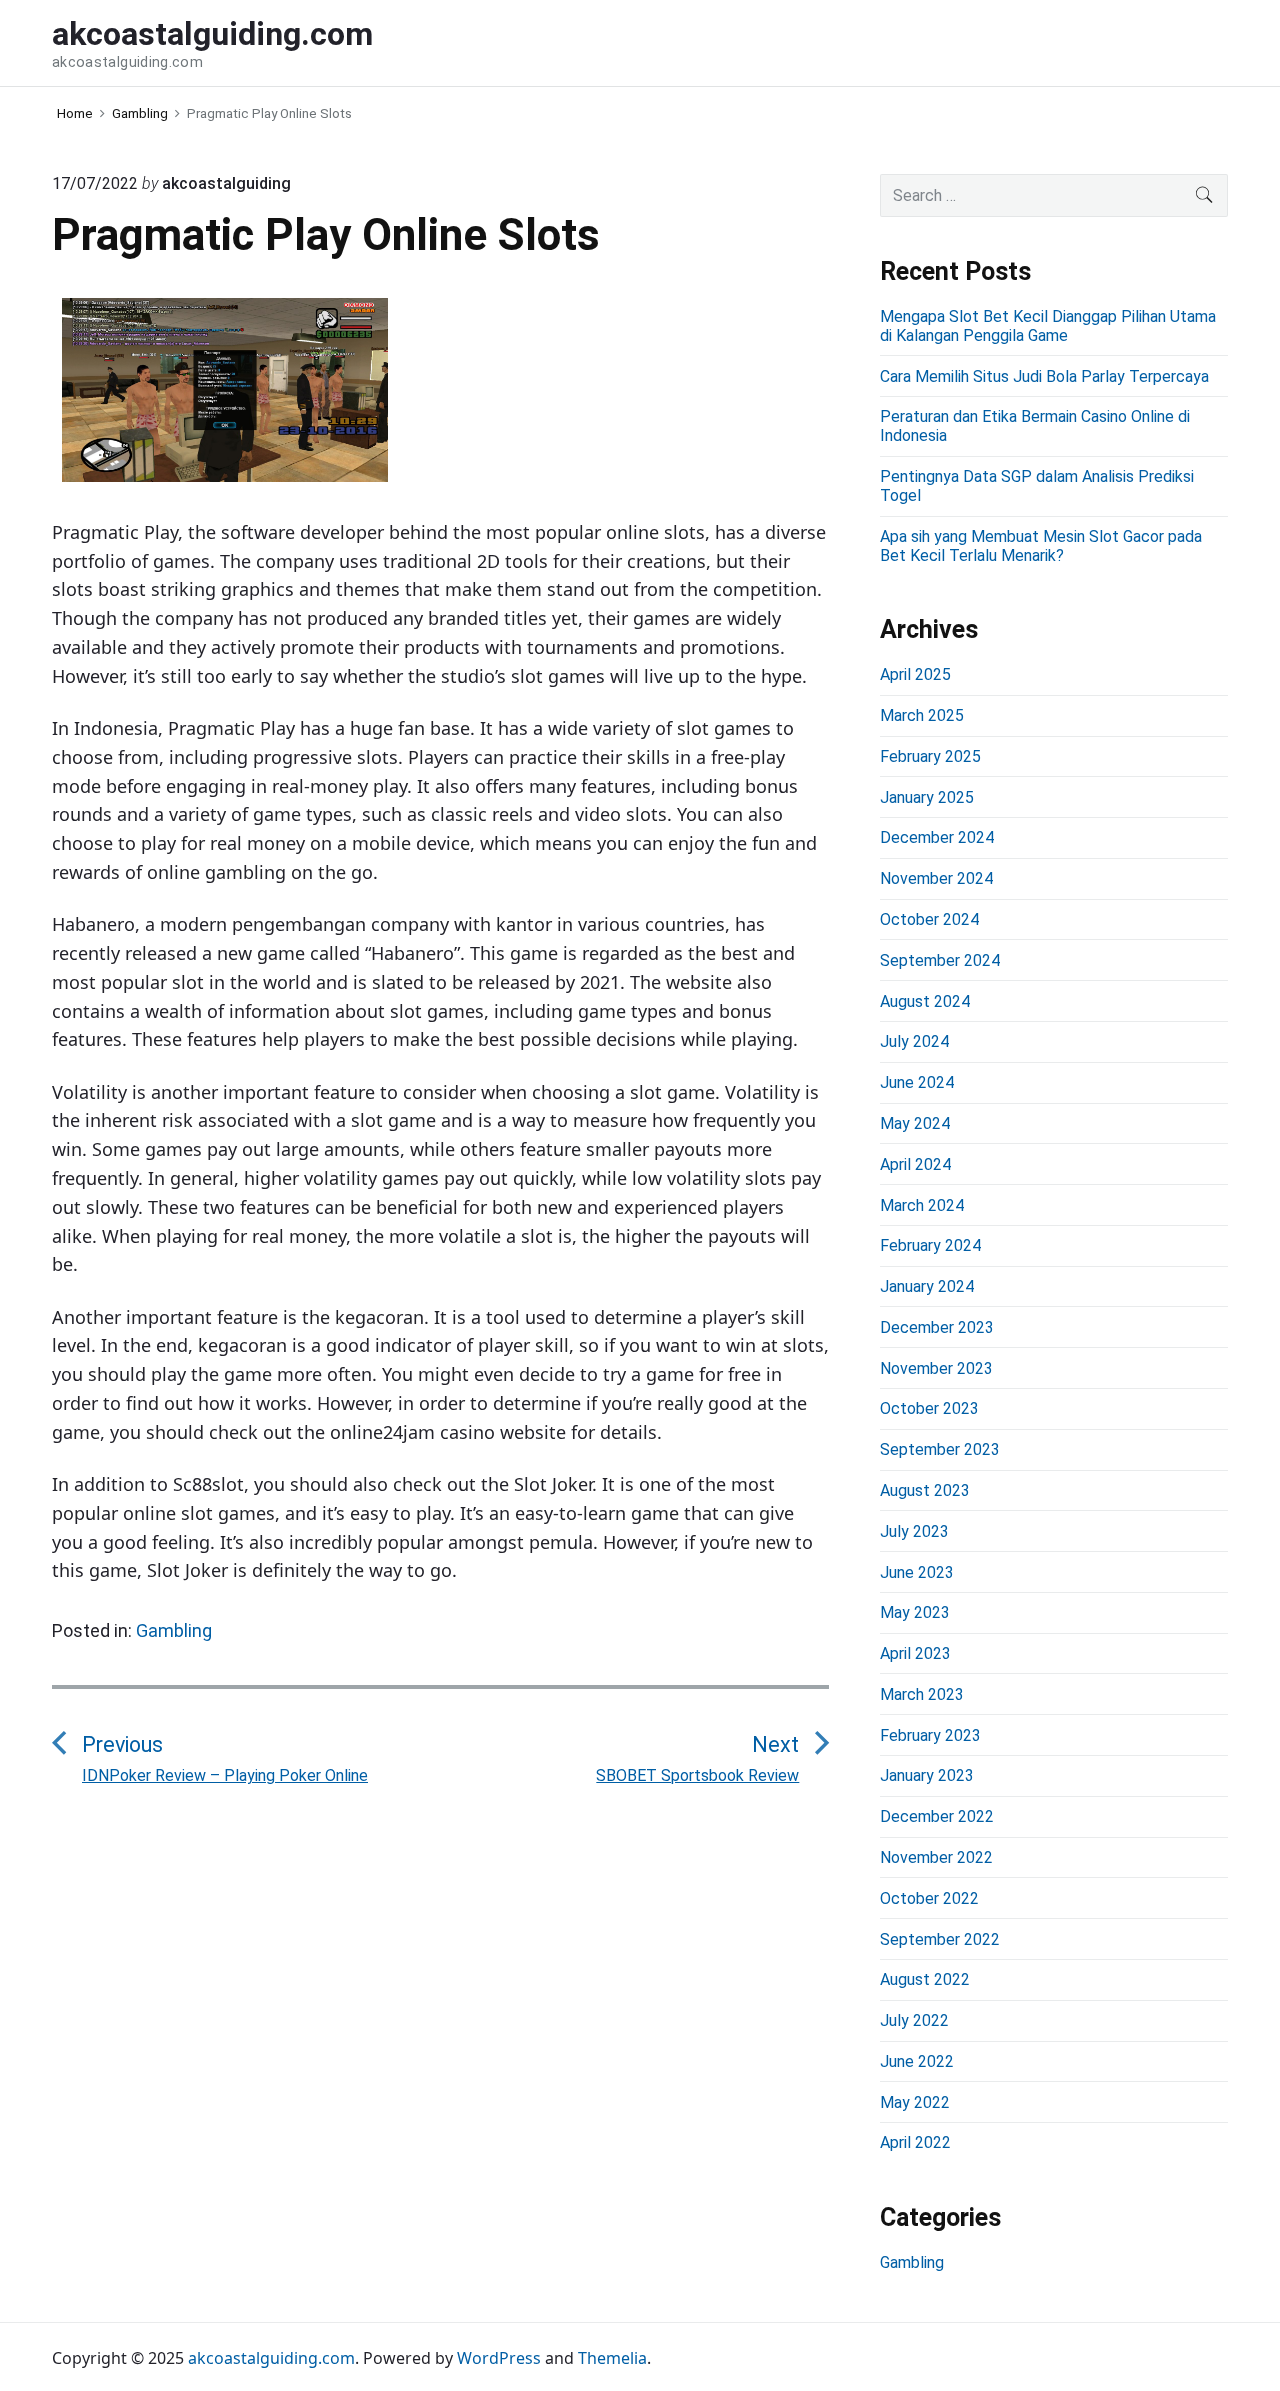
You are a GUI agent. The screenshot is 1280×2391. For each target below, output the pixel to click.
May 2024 (915, 1123)
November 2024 (936, 878)
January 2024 (927, 1286)
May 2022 (915, 2102)
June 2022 (917, 2061)
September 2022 (940, 1939)
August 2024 (925, 1001)
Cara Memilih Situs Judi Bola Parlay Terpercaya (1044, 376)
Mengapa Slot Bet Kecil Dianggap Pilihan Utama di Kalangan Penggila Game (1048, 326)
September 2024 (940, 960)
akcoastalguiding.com (271, 2358)
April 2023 (915, 1653)
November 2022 (936, 1857)
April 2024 (915, 1164)
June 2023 (917, 1572)
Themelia (612, 2358)
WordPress (499, 2358)
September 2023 (940, 1449)
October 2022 (929, 1898)
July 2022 (914, 2020)
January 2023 (927, 1775)
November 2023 (936, 1368)
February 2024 (930, 1245)
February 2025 (930, 756)
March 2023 (922, 1694)
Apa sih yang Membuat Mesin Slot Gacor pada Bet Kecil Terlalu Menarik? (1041, 546)
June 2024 (917, 1082)
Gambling (174, 1630)
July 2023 (914, 1531)
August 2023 (925, 1490)
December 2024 (937, 837)
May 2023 (915, 1612)
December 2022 (937, 1816)
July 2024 (914, 1041)
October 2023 (929, 1408)
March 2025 (922, 715)
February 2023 (930, 1735)
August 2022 (925, 1979)
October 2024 (929, 919)
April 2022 (915, 2142)
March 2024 (922, 1205)
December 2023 (937, 1327)
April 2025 (915, 674)
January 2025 (927, 797)
